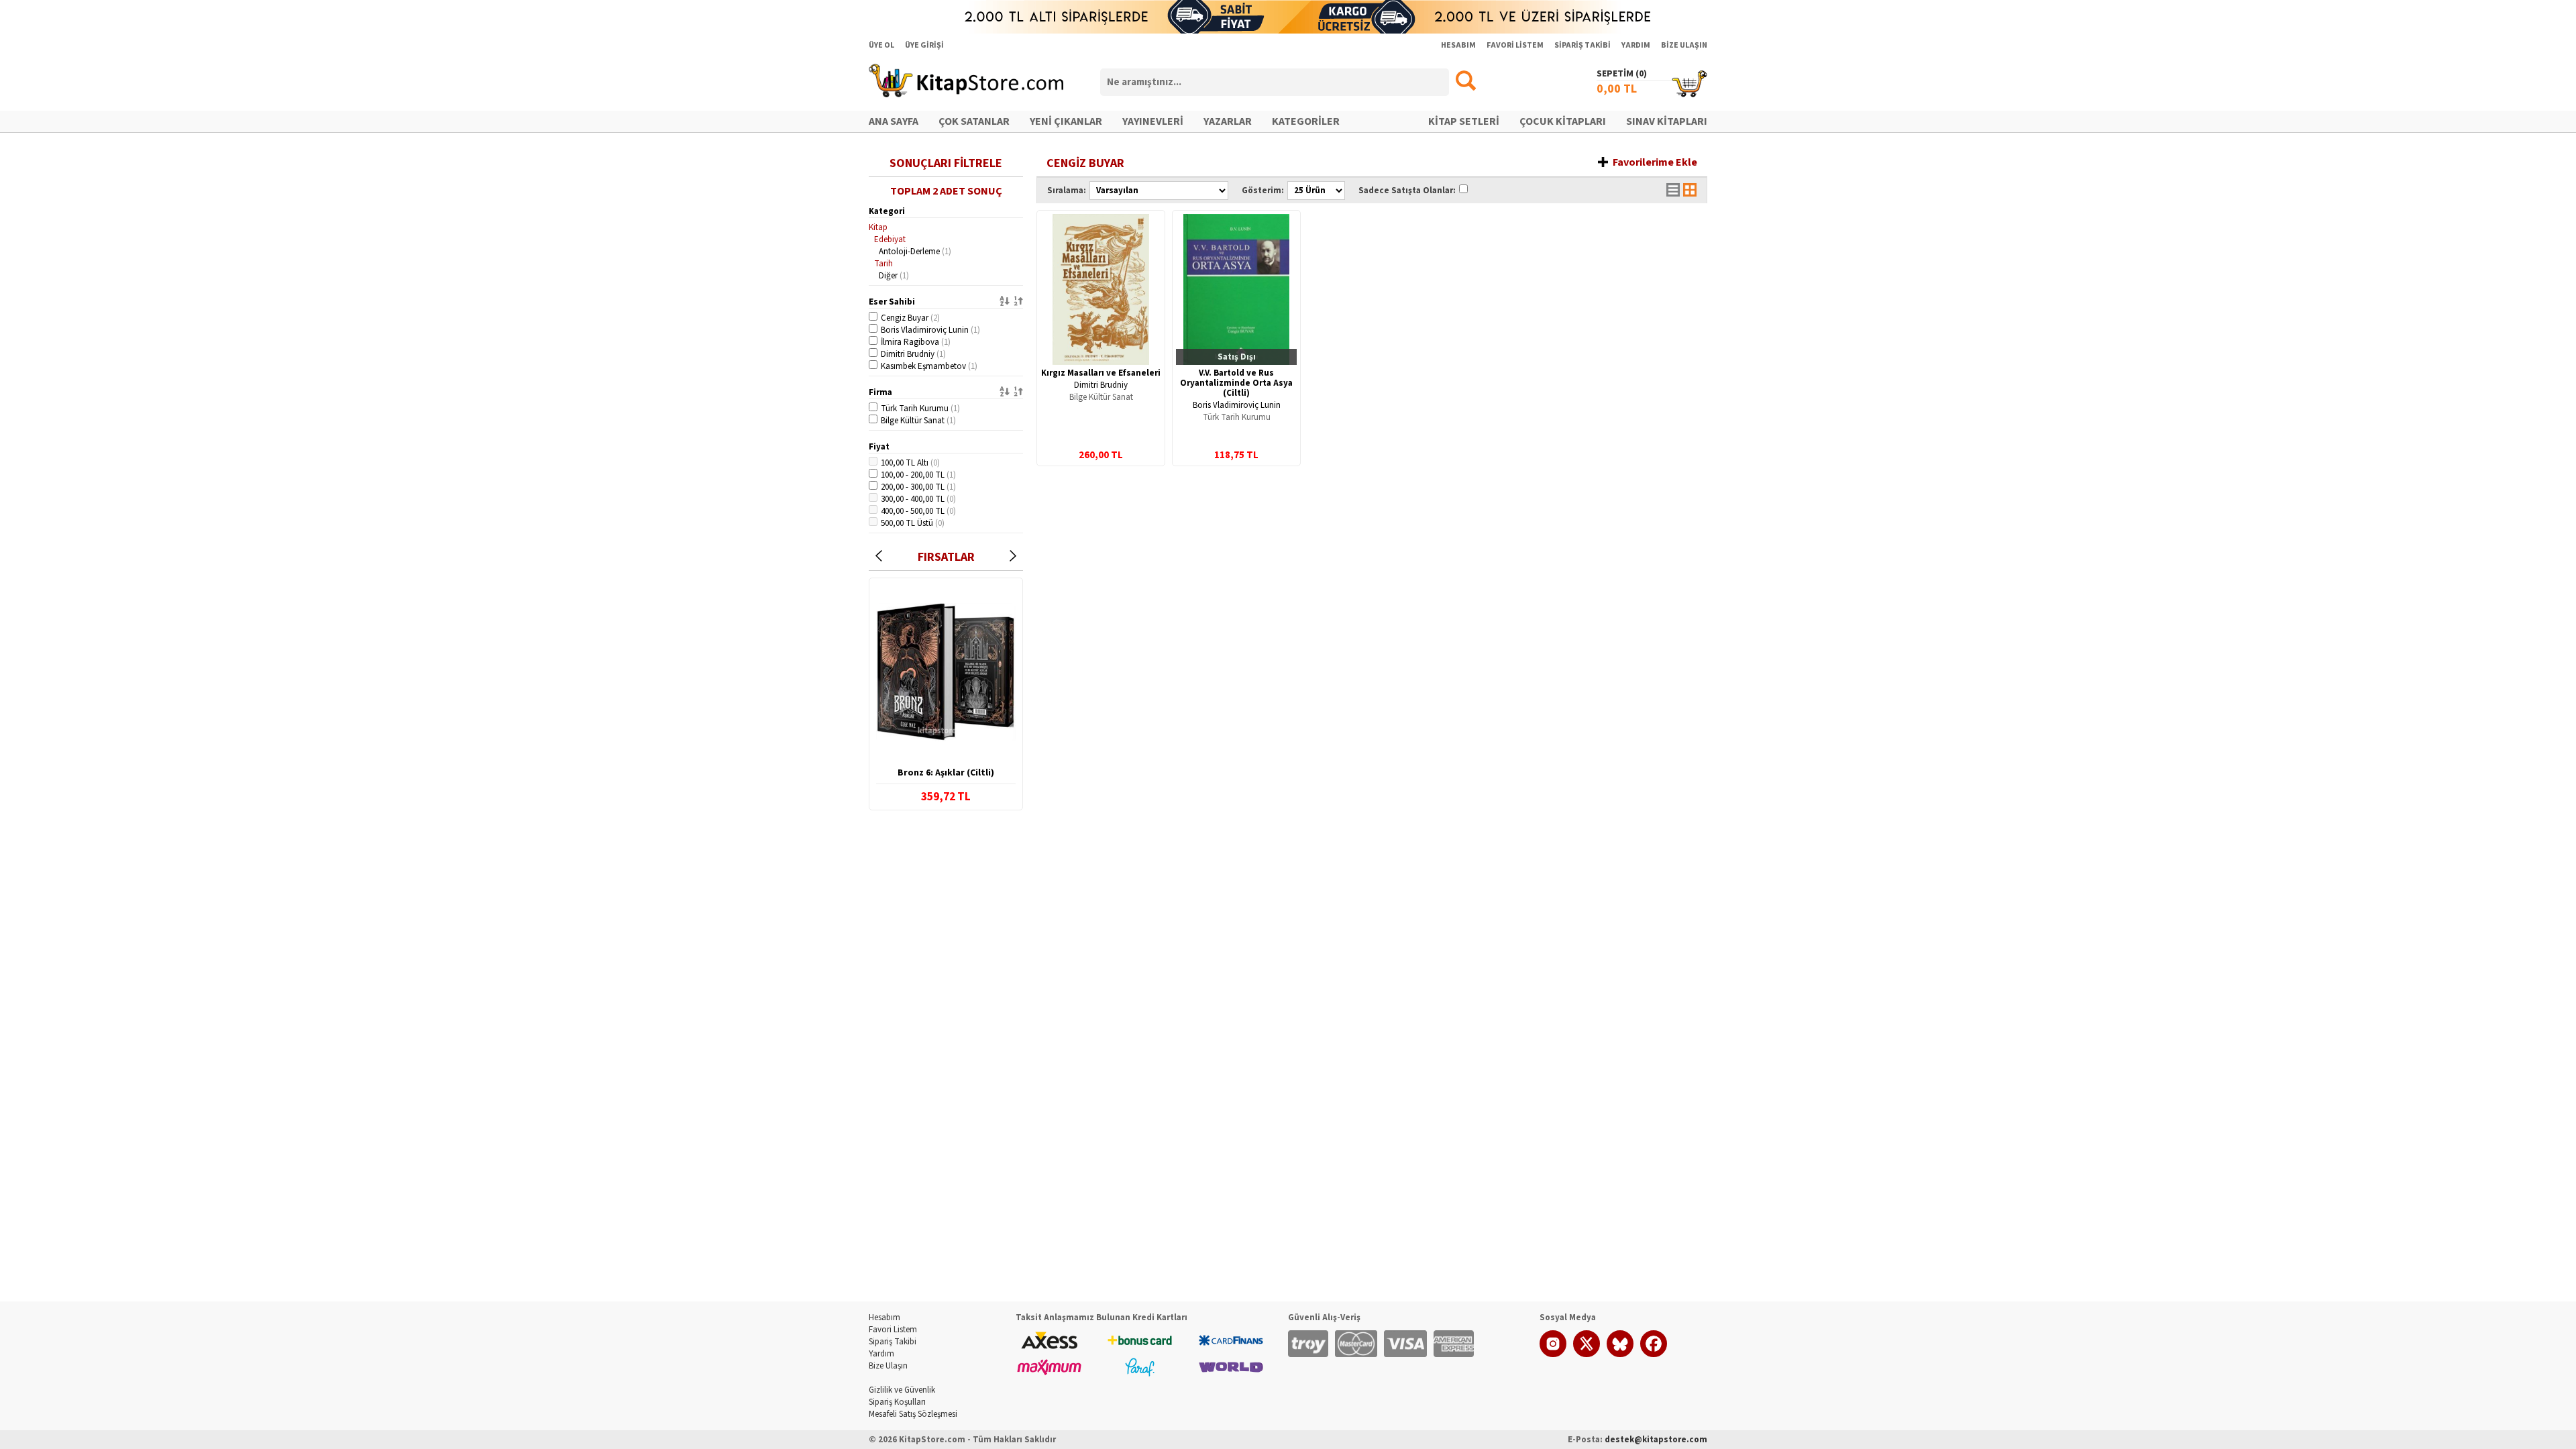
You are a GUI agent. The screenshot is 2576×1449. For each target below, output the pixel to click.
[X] (1587, 1354)
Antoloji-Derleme (915, 252)
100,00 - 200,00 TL (918, 475)
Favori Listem (893, 1330)
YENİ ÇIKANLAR (1066, 121)
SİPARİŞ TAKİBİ (1582, 45)
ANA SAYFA (894, 121)
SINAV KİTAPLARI (1667, 121)
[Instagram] (1553, 1354)
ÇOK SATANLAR (974, 121)
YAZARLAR (1228, 121)
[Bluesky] (1620, 1354)
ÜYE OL (881, 45)
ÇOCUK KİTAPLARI (1563, 121)
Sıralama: (1067, 191)
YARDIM (1636, 45)
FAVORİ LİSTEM (1515, 45)
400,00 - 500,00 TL (918, 511)
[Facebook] (1654, 1354)
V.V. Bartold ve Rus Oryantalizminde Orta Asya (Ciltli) (1236, 383)
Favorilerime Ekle (1655, 162)
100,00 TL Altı (910, 463)
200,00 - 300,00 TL (918, 487)
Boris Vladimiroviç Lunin (930, 330)
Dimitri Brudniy (913, 354)
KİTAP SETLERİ (1464, 121)
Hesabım (884, 1318)
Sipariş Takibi (893, 1342)
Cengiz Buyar (910, 318)
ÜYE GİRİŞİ (924, 45)
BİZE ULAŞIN (1684, 45)
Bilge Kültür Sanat (918, 421)
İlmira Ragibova (916, 342)
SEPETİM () (1622, 74)
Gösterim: (1263, 191)
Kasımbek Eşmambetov (929, 366)
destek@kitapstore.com (1656, 1440)
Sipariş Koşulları (897, 1402)
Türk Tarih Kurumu (920, 409)
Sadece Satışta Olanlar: (1407, 191)
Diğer (894, 276)
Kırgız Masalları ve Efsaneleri (1101, 373)
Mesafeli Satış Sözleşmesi (913, 1414)
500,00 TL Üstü (913, 523)
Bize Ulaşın (888, 1366)
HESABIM (1458, 45)
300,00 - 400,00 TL (918, 499)
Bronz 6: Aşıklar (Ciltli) (946, 773)
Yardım (881, 1354)
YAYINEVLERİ (1153, 121)
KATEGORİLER (1306, 121)
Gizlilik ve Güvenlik (902, 1390)
